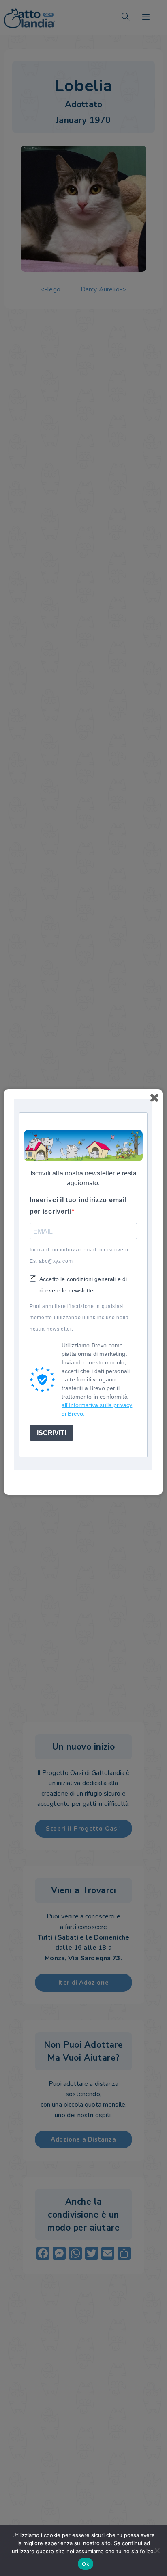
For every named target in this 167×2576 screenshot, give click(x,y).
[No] (157, 2550)
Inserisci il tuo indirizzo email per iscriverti (78, 1206)
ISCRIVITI (51, 1433)
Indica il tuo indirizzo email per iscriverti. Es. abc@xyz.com (80, 1255)
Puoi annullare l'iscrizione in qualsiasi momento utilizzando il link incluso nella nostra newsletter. (79, 1318)
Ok (86, 2564)
